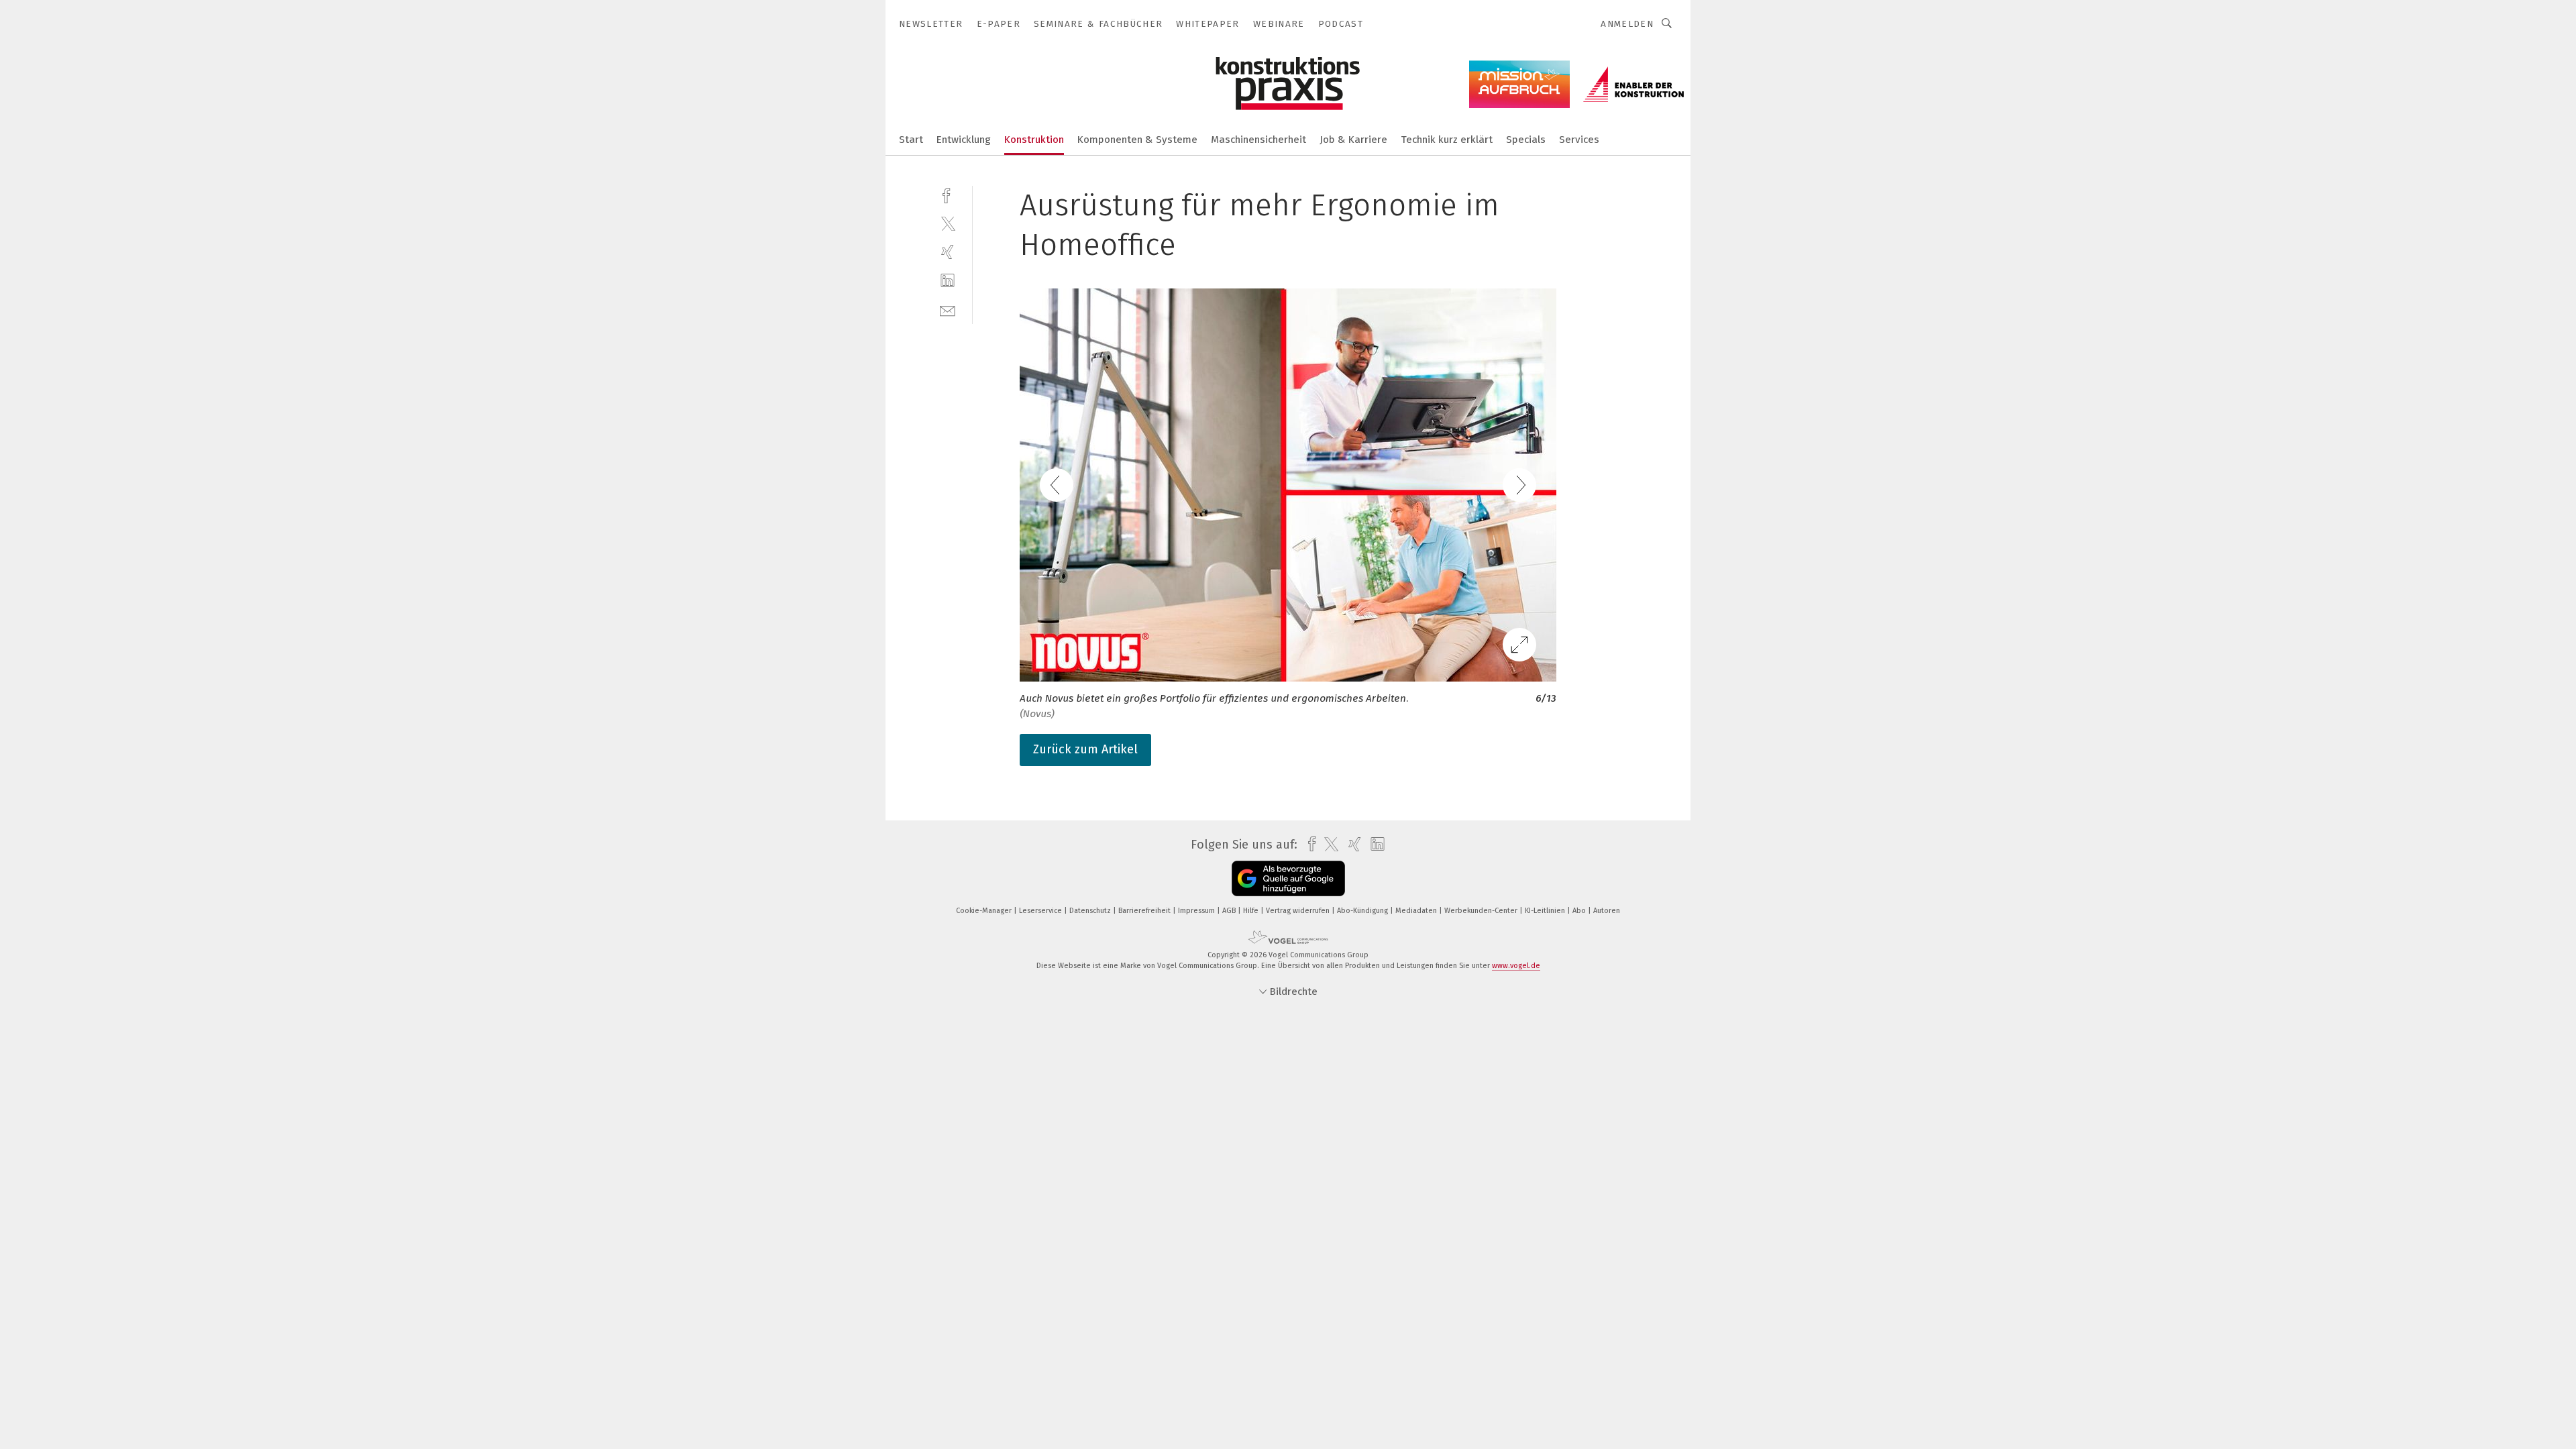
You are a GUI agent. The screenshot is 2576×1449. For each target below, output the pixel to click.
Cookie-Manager (985, 911)
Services (1579, 140)
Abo (1580, 911)
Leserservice (1041, 911)
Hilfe (1252, 911)
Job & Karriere (1353, 140)
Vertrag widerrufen (1299, 911)
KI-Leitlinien (1546, 911)
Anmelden (1627, 24)
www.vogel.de (1516, 966)
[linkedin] (948, 281)
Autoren (1607, 911)
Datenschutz (1091, 911)
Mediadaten (1417, 911)
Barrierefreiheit (1145, 911)
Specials (1526, 140)
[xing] (948, 252)
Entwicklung (964, 140)
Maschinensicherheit (1258, 140)
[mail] (948, 310)
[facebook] (948, 194)
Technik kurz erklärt (1447, 140)
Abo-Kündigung (1363, 911)
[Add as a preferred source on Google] (1288, 878)
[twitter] (948, 223)
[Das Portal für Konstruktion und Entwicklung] (911, 139)
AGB (1230, 911)
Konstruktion (1034, 140)
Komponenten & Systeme (1137, 140)
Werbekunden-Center (1482, 911)
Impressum (1197, 911)
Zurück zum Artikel (1085, 749)
